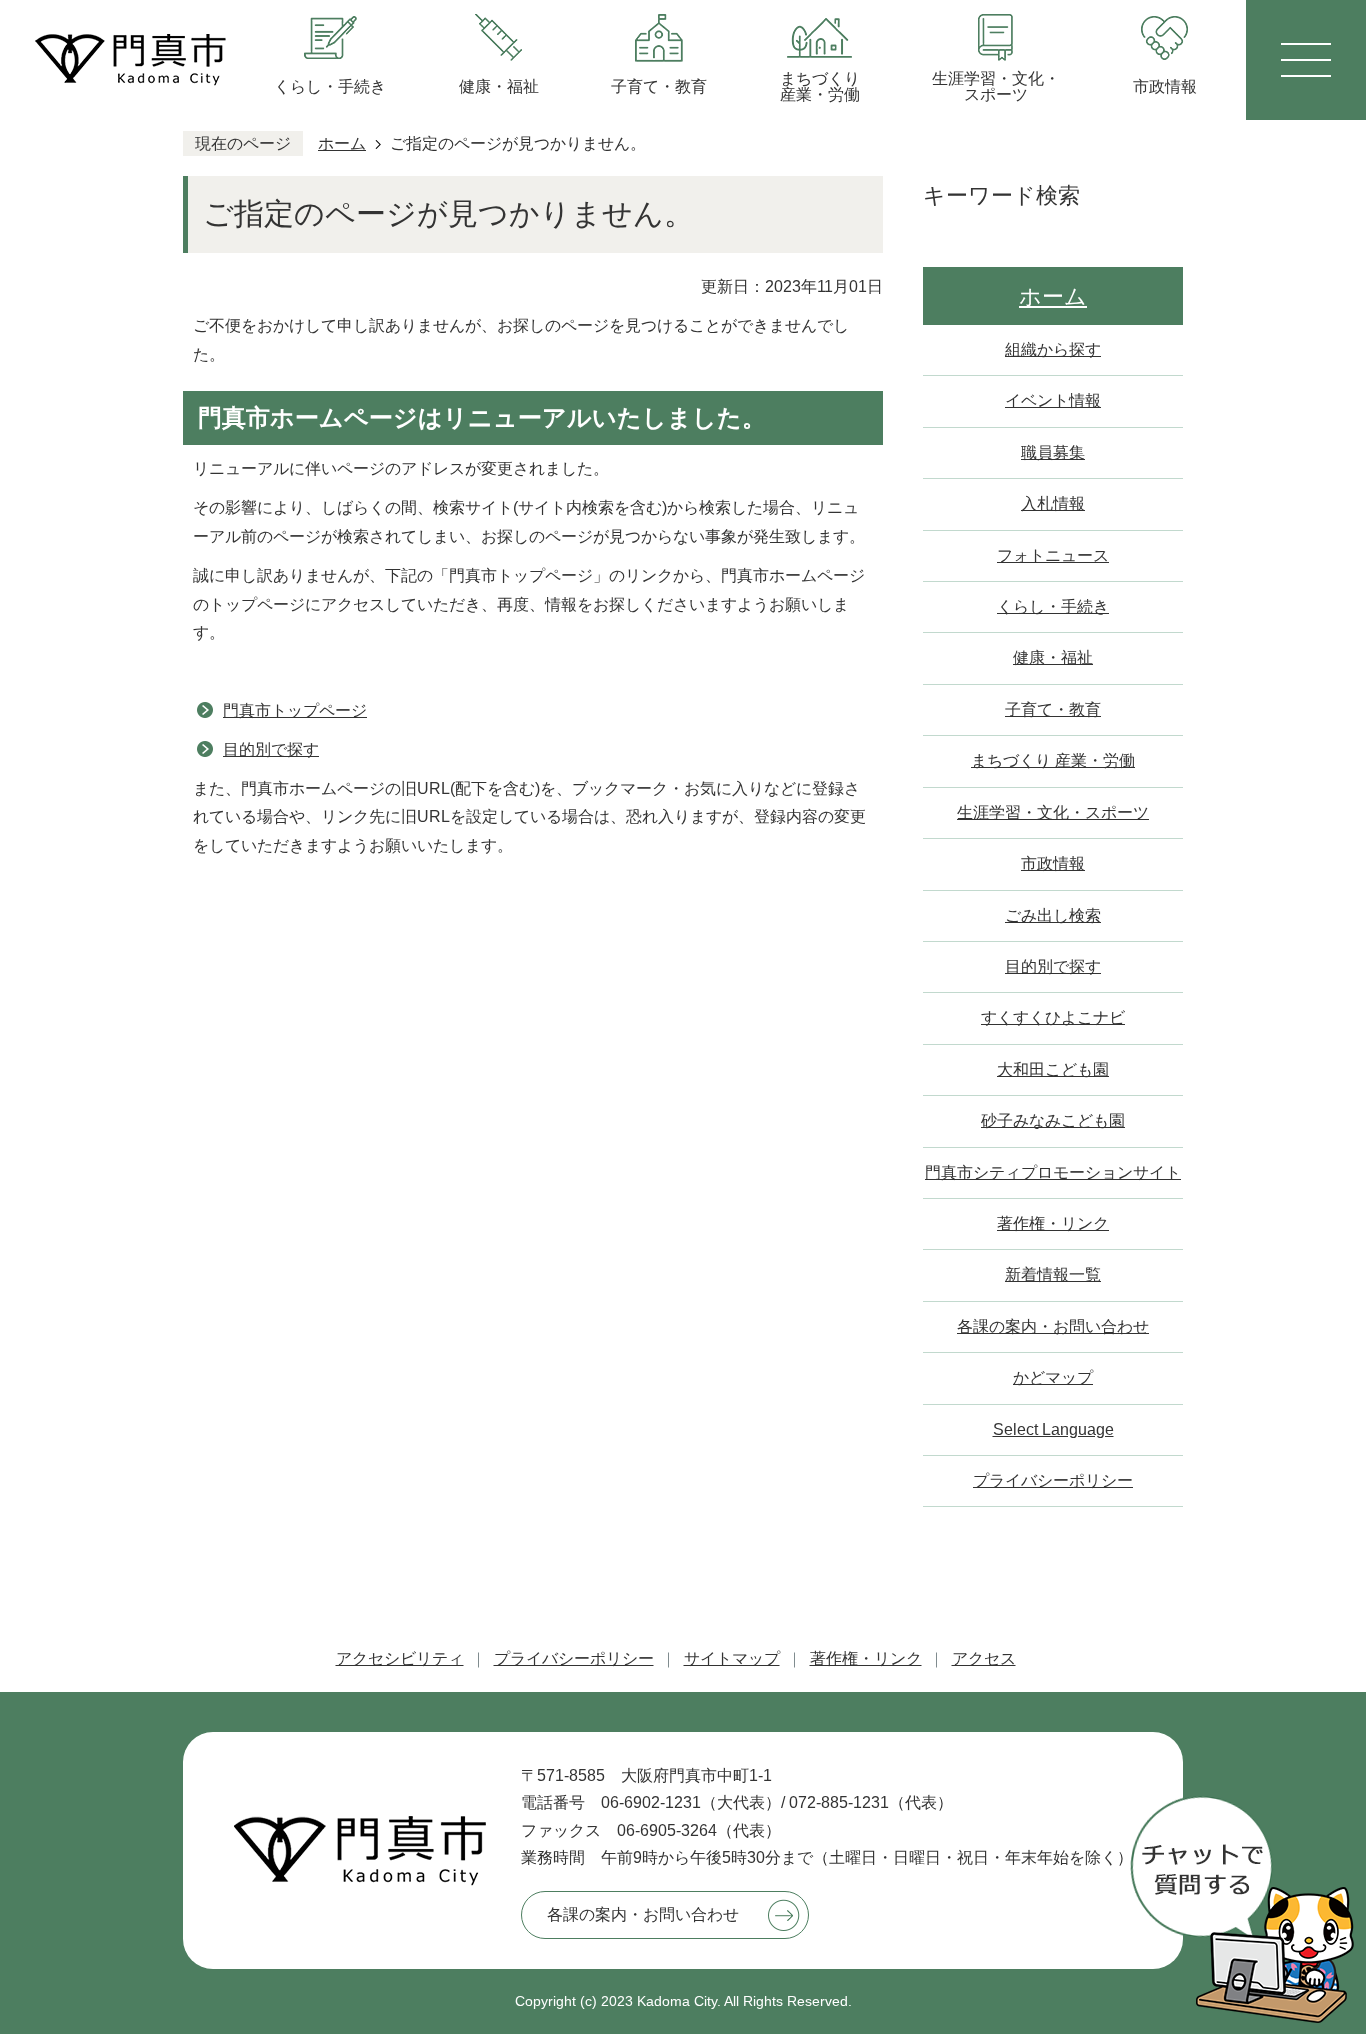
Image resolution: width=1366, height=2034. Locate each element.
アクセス (984, 1658)
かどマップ (1053, 1377)
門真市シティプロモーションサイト (1053, 1172)
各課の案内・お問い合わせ (1053, 1326)
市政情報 (1053, 863)
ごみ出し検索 (1053, 915)
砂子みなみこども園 (1053, 1120)
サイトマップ (732, 1658)
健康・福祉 (1053, 657)
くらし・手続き (1053, 606)
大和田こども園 (1053, 1069)
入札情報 (1053, 503)
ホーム (342, 143)
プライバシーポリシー (1053, 1480)
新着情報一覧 (1053, 1274)
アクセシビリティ (400, 1658)
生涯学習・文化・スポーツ (1053, 812)
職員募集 (1053, 452)
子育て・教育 (1053, 709)
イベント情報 (1053, 400)
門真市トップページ (295, 710)
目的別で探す (271, 749)
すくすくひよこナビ (1053, 1017)
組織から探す (1053, 349)
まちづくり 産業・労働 (1053, 760)
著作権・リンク (1053, 1223)
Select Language (1053, 1429)
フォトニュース (1053, 555)
